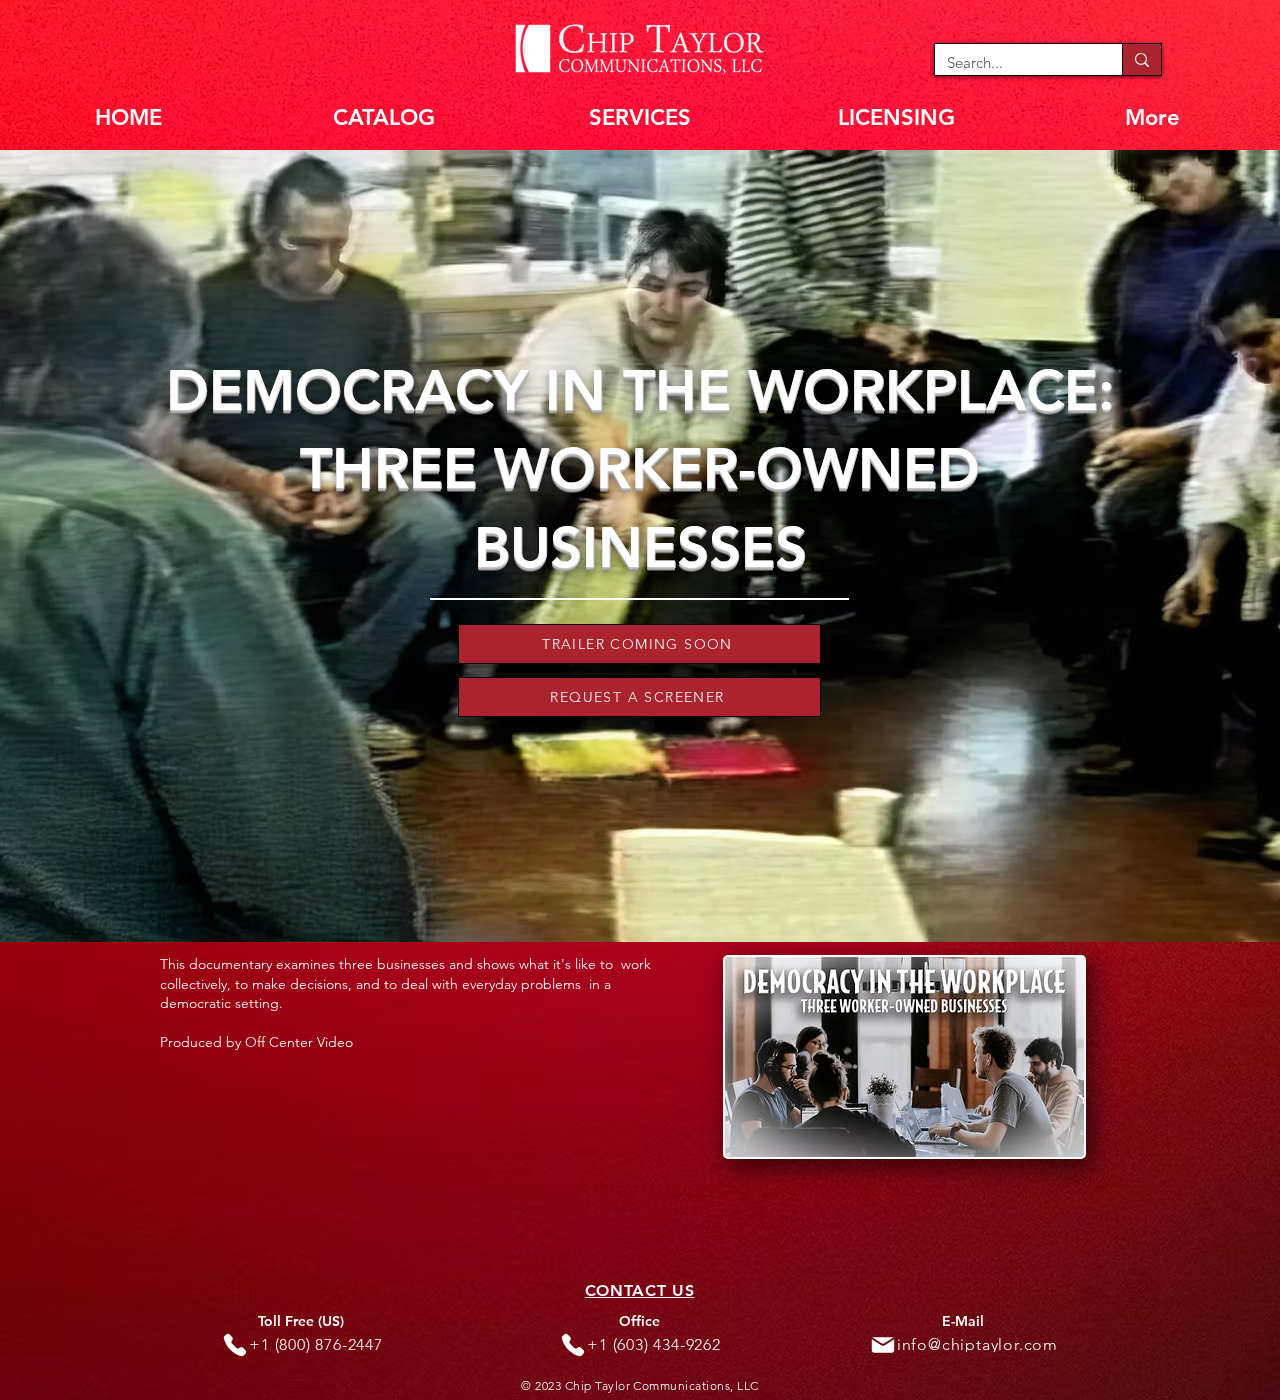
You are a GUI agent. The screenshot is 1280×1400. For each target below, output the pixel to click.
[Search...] (1141, 59)
